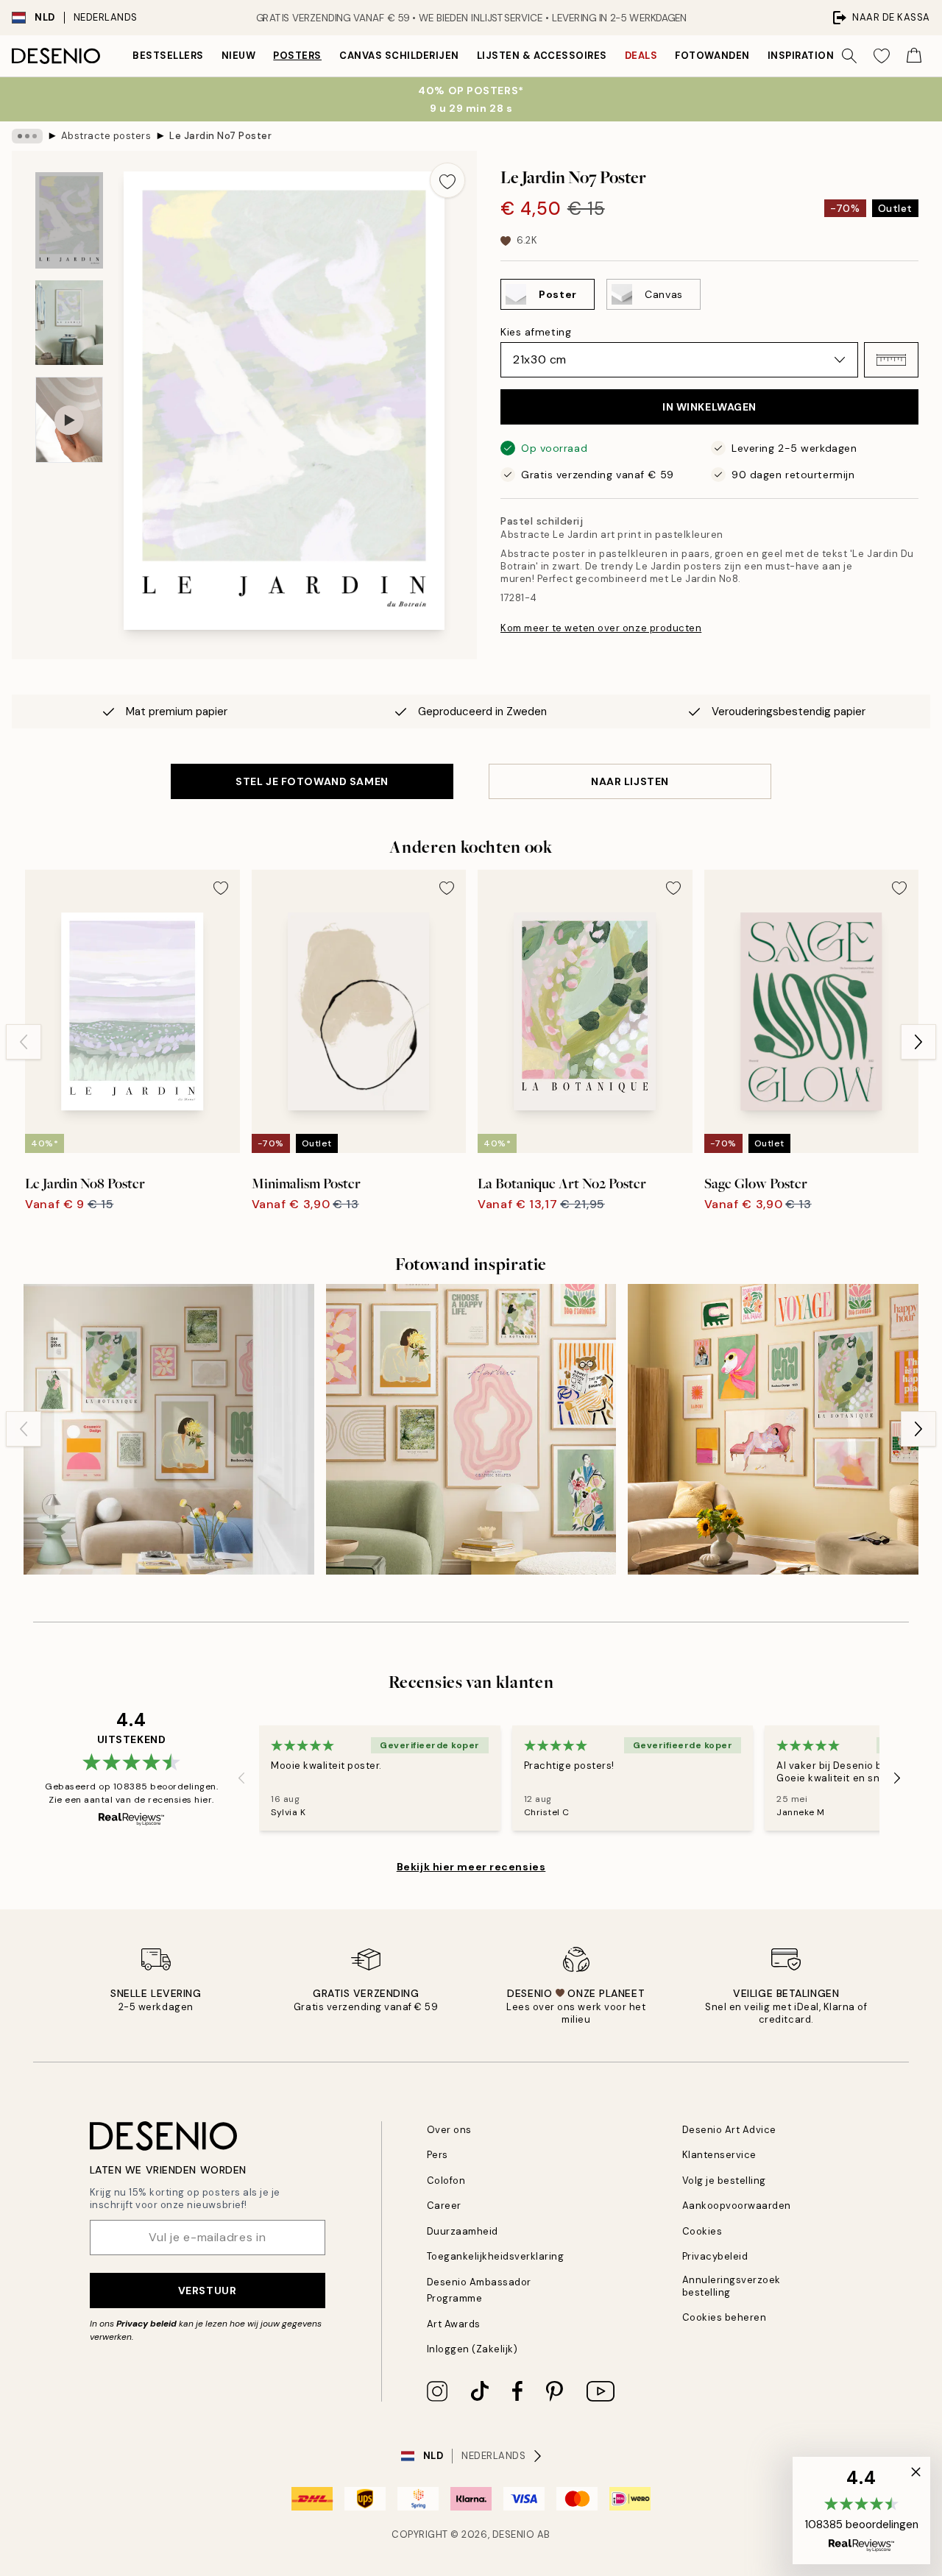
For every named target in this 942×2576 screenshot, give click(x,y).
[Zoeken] (849, 56)
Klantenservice (719, 2155)
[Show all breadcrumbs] (27, 136)
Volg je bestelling (724, 2181)
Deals (641, 56)
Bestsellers (168, 56)
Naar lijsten (630, 781)
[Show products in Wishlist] (882, 56)
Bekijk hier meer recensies (471, 1867)
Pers (438, 2155)
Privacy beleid (146, 2324)
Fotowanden (712, 56)
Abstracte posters (106, 136)
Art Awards (454, 2324)
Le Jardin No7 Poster (220, 136)
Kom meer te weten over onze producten (601, 628)
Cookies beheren (725, 2317)
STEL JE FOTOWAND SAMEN (312, 781)
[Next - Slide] (918, 1042)
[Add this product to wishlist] (447, 180)
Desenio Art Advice (729, 2130)
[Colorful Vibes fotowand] (471, 1429)
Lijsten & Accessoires (542, 56)
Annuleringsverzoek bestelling (732, 2286)
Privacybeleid (715, 2256)
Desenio (514, 2534)
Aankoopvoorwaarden (737, 2206)
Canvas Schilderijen (399, 56)
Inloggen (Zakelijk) (472, 2349)
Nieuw (239, 56)
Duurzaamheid (463, 2231)
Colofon (446, 2181)
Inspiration (801, 56)
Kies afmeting (536, 332)
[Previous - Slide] (24, 1042)
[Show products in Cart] (914, 56)
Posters (297, 56)
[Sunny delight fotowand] (773, 1429)
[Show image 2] (69, 323)
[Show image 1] (69, 220)
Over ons (449, 2130)
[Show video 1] (69, 420)
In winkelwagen (709, 407)
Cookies (702, 2231)
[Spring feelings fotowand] (169, 1429)
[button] (891, 360)
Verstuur (207, 2291)
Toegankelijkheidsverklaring (496, 2256)
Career (444, 2206)
